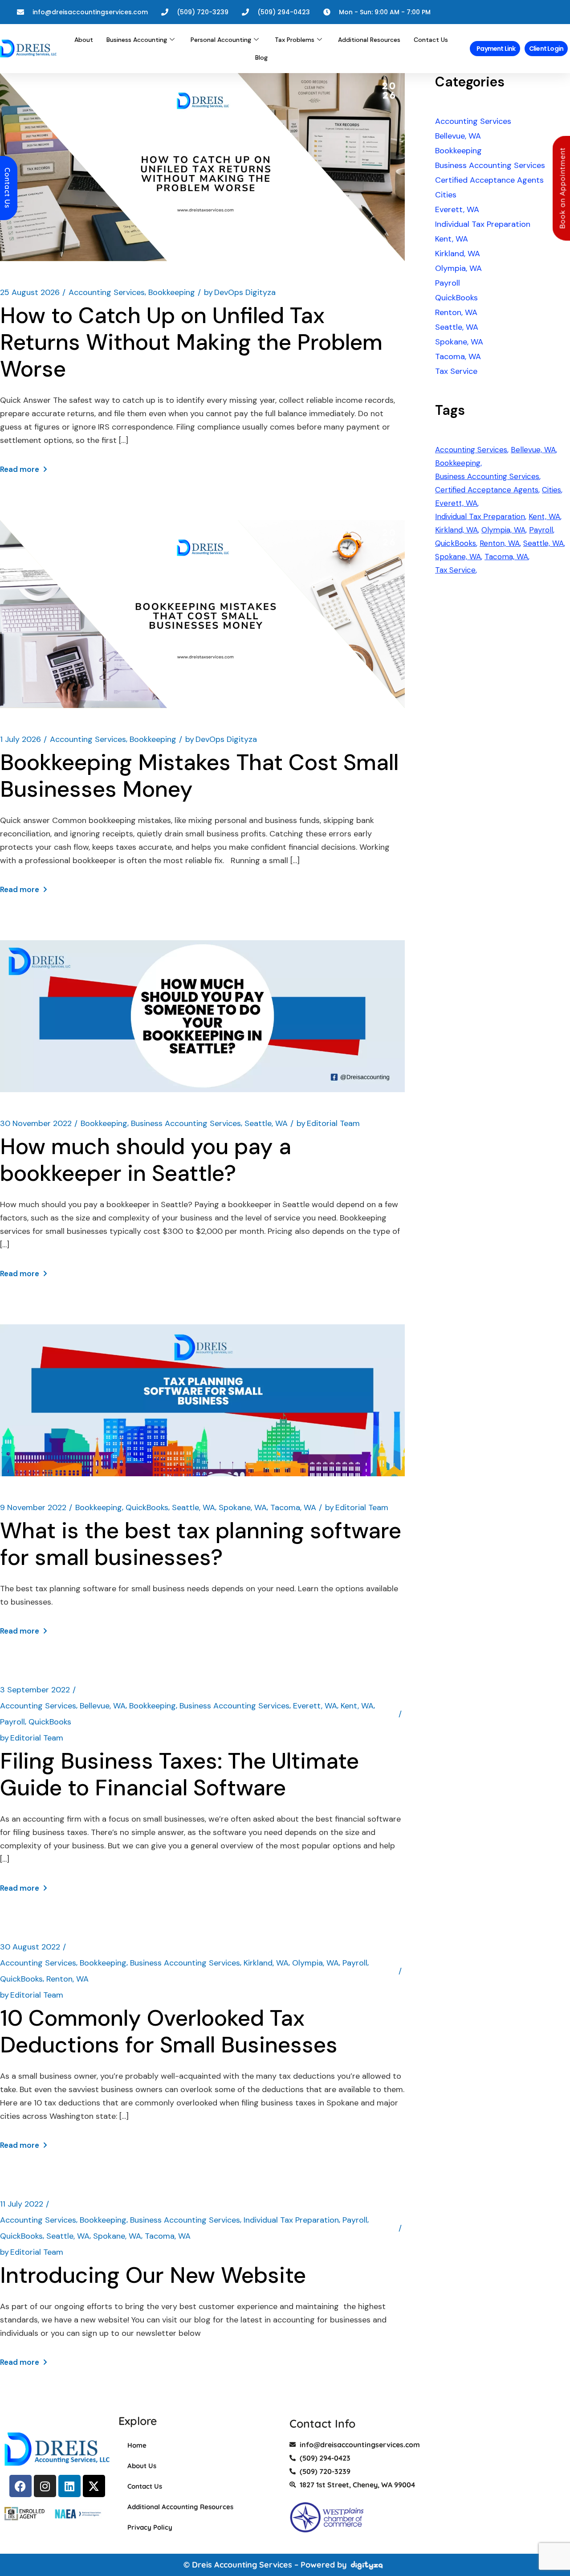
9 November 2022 (33, 1507)
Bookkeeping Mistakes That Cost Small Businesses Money (199, 776)
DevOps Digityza (240, 292)
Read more (20, 469)
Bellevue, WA (103, 1706)
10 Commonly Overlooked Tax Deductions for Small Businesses (169, 2031)
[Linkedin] (69, 2486)
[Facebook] (20, 2486)
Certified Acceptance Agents (489, 180)
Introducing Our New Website (153, 2275)
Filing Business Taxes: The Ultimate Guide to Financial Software (179, 1774)
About (84, 40)
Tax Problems (295, 40)
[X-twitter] (94, 2486)
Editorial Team (328, 1123)
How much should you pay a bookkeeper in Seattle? (146, 1160)
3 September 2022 (35, 1690)
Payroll (12, 1722)
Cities (446, 195)
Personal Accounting (221, 40)
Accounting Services (107, 292)
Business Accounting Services (186, 1123)
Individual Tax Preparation (291, 2220)
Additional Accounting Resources (180, 2507)
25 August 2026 (30, 292)
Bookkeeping (172, 292)
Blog (261, 57)
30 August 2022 (30, 1947)
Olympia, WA (316, 1963)
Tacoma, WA (293, 1507)
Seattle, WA (266, 1123)
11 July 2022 (22, 2204)
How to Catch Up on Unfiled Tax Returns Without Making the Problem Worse (191, 342)
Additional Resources (369, 40)
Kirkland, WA (266, 1963)
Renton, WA (67, 1979)
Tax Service (456, 371)
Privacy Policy (150, 2527)
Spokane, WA (243, 1507)
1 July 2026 (20, 739)
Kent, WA (357, 1706)
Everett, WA (315, 1706)
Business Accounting (137, 40)
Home (137, 2445)
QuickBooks (147, 1507)
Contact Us (431, 40)
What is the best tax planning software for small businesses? (201, 1544)
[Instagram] (45, 2486)
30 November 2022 (36, 1123)
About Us (142, 2466)
